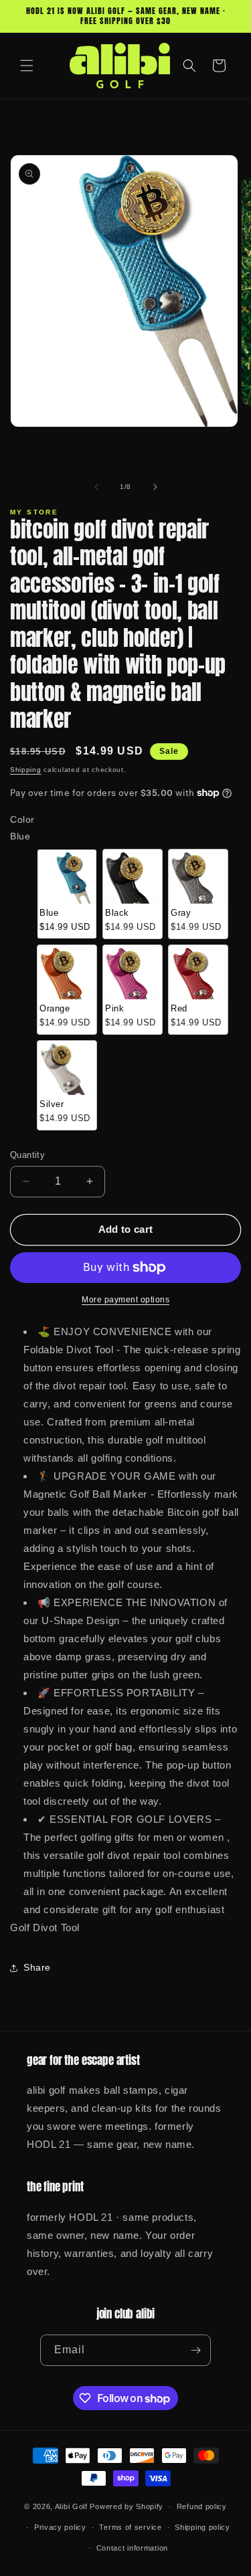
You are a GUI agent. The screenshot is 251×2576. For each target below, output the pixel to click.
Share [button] (37, 1967)
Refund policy (202, 2506)
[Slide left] (96, 487)
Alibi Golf (71, 2506)
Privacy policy (60, 2527)
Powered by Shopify (127, 2506)
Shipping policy (202, 2527)
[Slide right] (155, 487)
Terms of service (130, 2527)
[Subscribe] (195, 2350)
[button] (27, 66)
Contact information (132, 2548)
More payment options (125, 1300)
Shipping (26, 770)
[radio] (67, 894)
